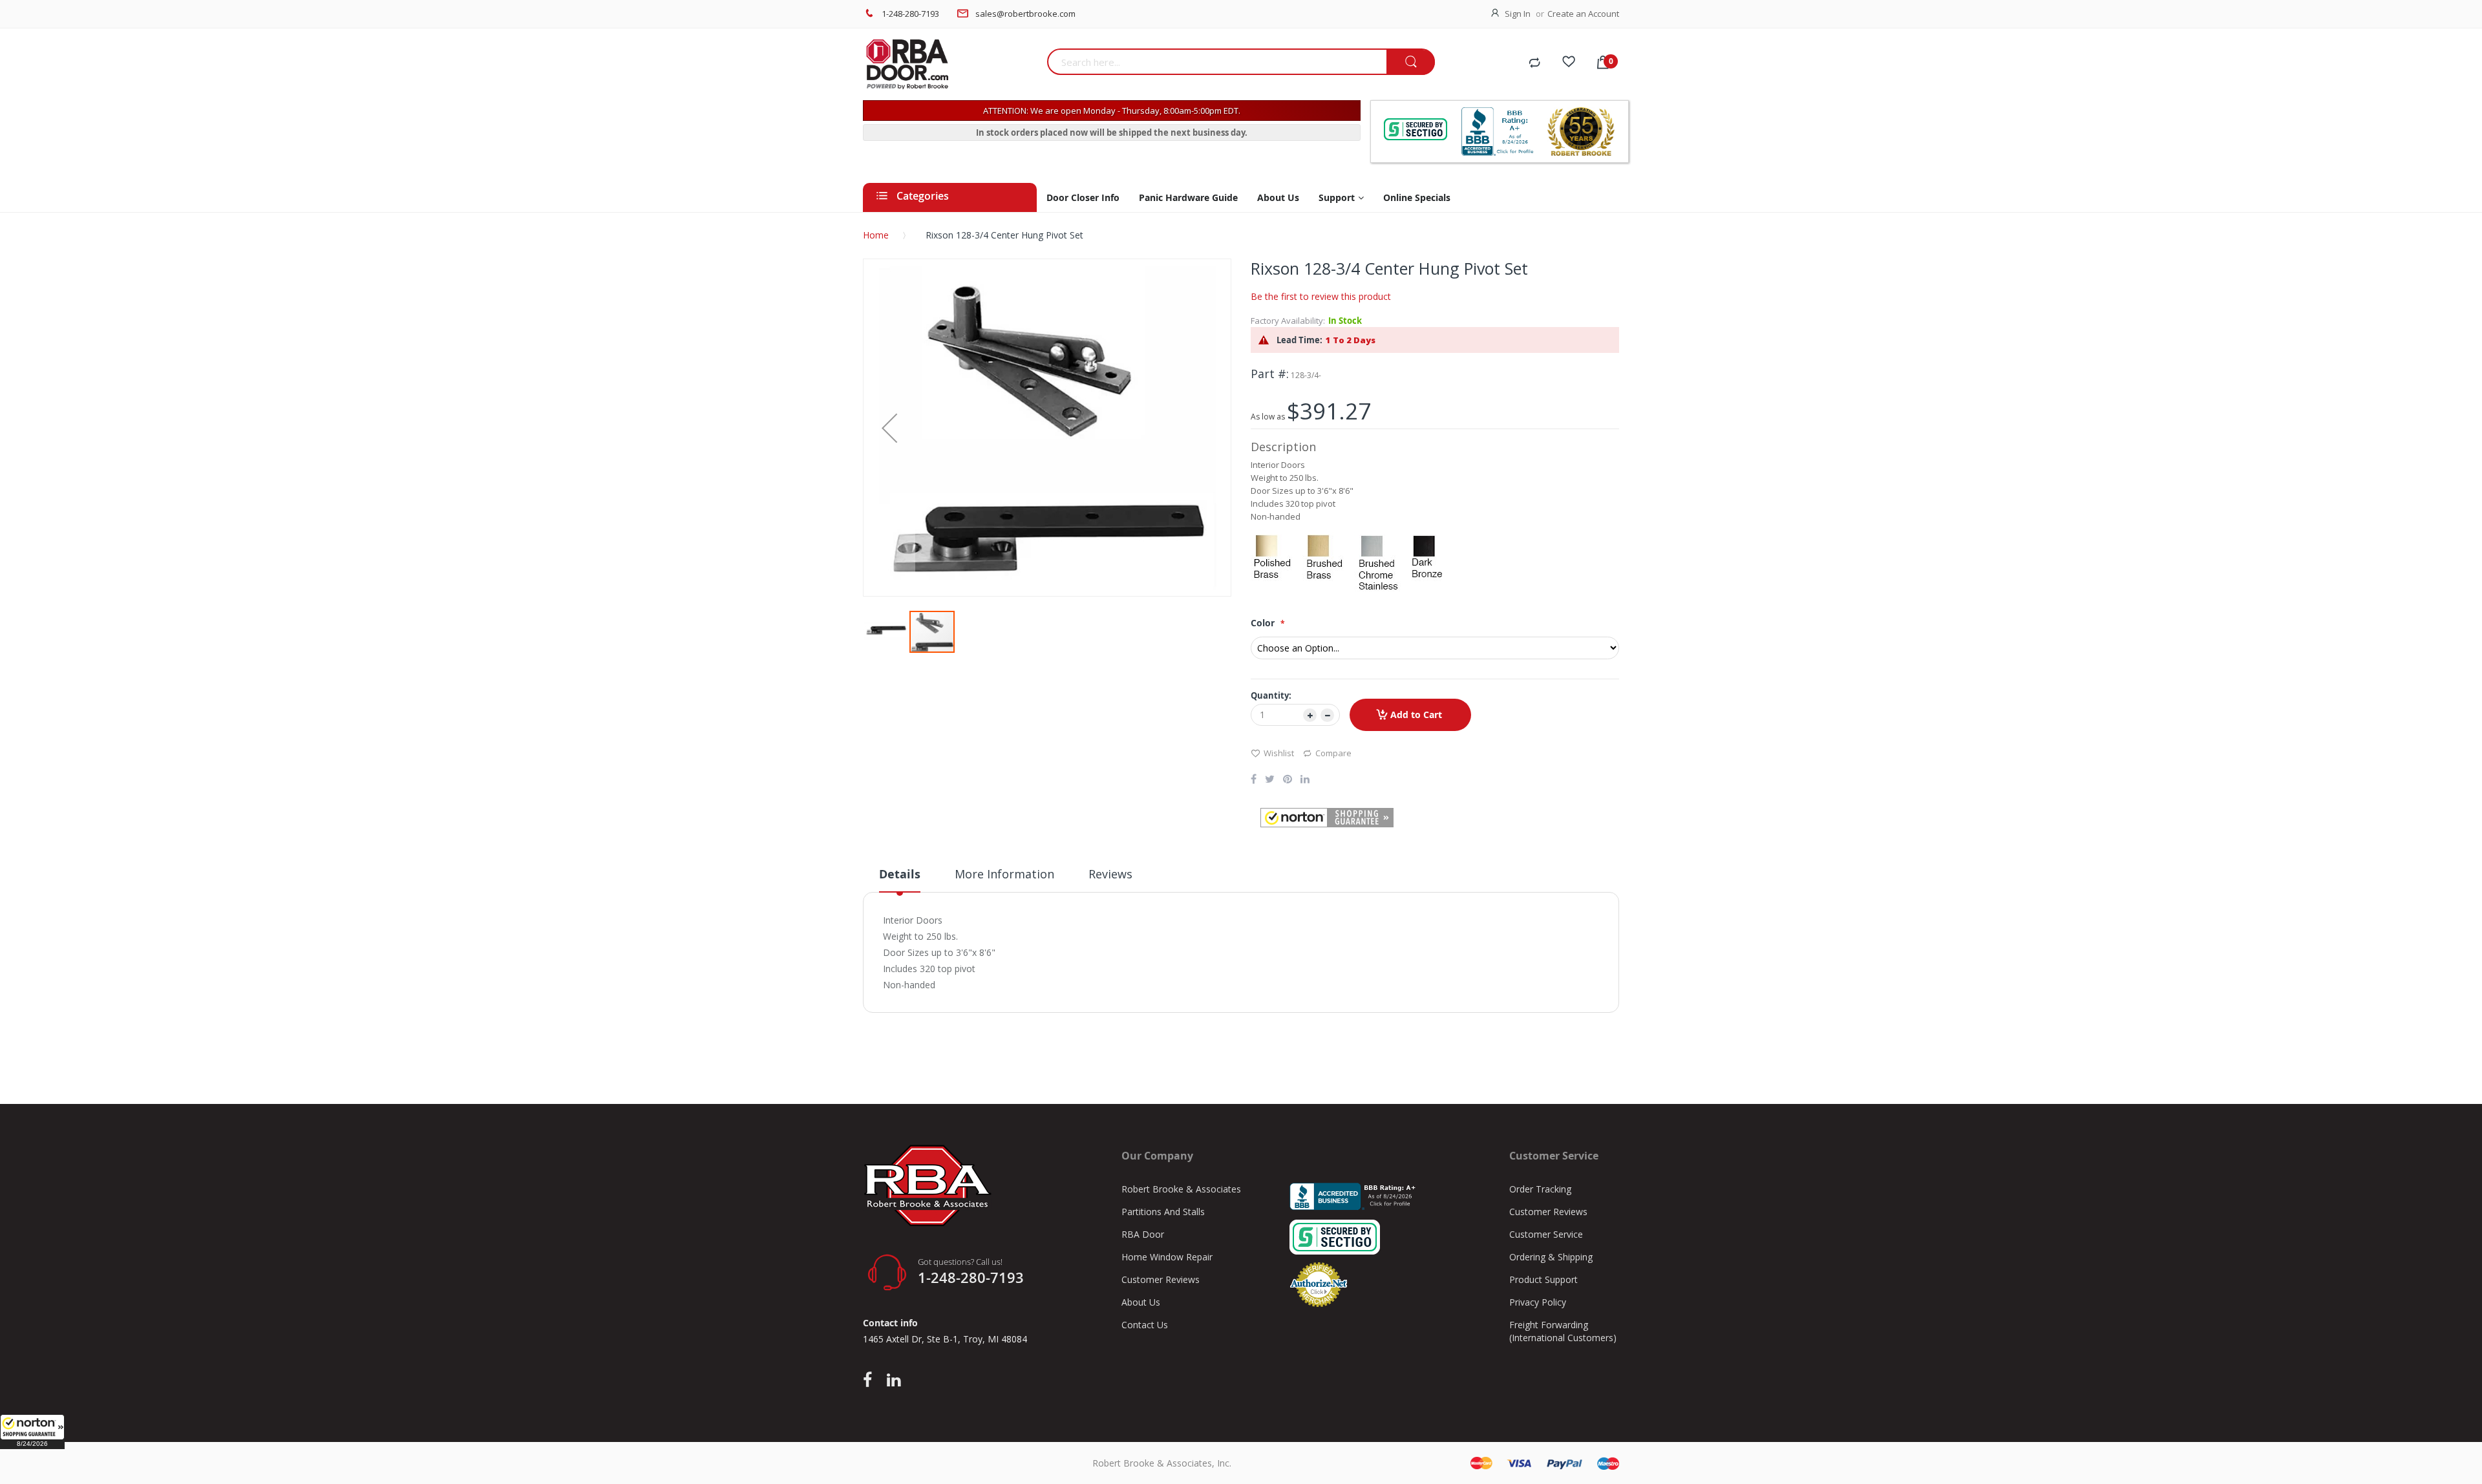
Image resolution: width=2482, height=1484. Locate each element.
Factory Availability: (1288, 321)
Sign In (1518, 14)
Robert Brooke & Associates (1181, 1189)
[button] (32, 1432)
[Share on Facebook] (1254, 780)
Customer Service (1546, 1234)
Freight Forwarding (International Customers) (1563, 1331)
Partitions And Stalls (1163, 1212)
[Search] (1411, 62)
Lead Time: (1299, 340)
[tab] (900, 879)
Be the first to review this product (1321, 296)
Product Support (1543, 1279)
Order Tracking (1540, 1189)
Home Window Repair (1167, 1257)
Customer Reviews (1161, 1279)
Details (900, 874)
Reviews (1110, 874)
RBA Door (1143, 1234)
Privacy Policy (1538, 1302)
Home (876, 235)
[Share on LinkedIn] (1305, 780)
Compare (1333, 753)
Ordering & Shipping (1551, 1257)
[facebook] (871, 1381)
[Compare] (1534, 63)
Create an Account (1583, 14)
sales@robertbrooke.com (1025, 14)
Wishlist (1279, 753)
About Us (1141, 1302)
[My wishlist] (1569, 63)
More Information (1004, 874)
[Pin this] (1288, 780)
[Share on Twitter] (1270, 780)
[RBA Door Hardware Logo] (950, 65)
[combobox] (1217, 62)
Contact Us (1145, 1325)
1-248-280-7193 (910, 14)
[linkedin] (894, 1381)
